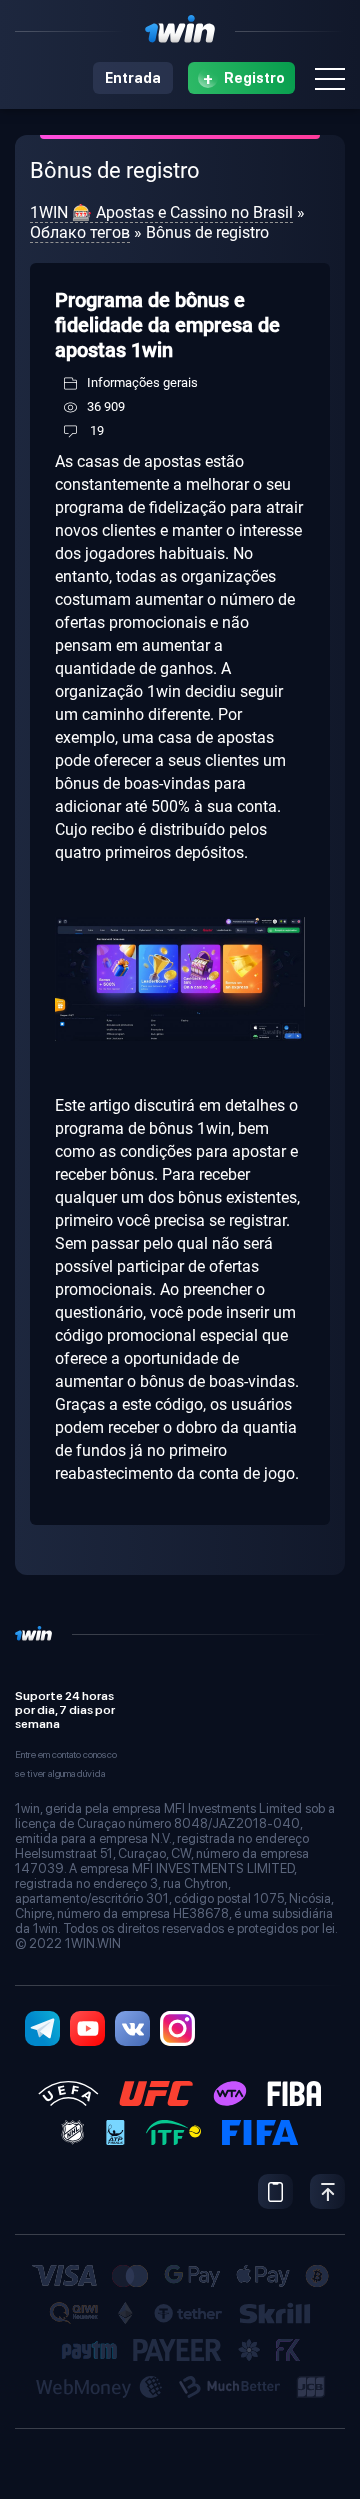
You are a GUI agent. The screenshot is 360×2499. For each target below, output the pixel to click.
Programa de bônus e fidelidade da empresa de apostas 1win (167, 325)
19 (97, 430)
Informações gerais (142, 382)
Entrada (133, 78)
